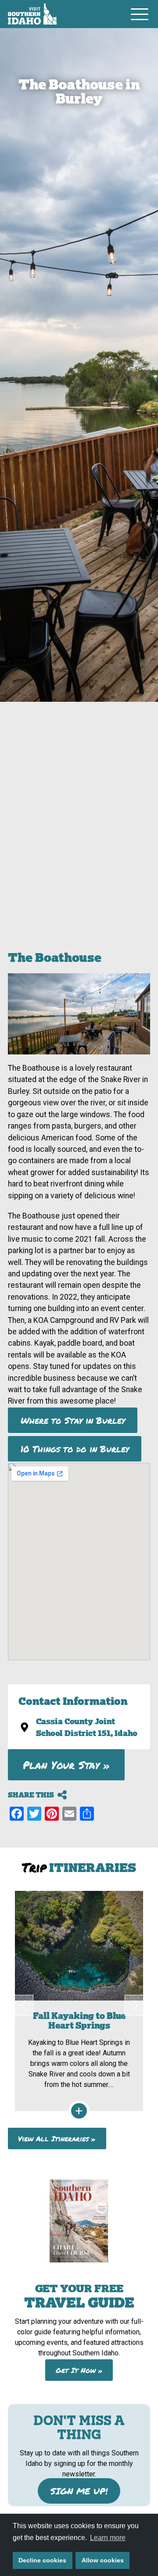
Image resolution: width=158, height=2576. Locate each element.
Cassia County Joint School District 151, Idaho (87, 1727)
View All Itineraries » (57, 2138)
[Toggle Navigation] (140, 14)
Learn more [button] (108, 2538)
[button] (23, 2005)
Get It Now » (79, 2370)
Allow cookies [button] (103, 2560)
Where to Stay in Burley (73, 1420)
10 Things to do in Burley (75, 1449)
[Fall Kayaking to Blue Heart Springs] (79, 2001)
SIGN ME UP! (79, 2491)
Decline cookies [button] (42, 2560)
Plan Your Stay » (66, 1765)
